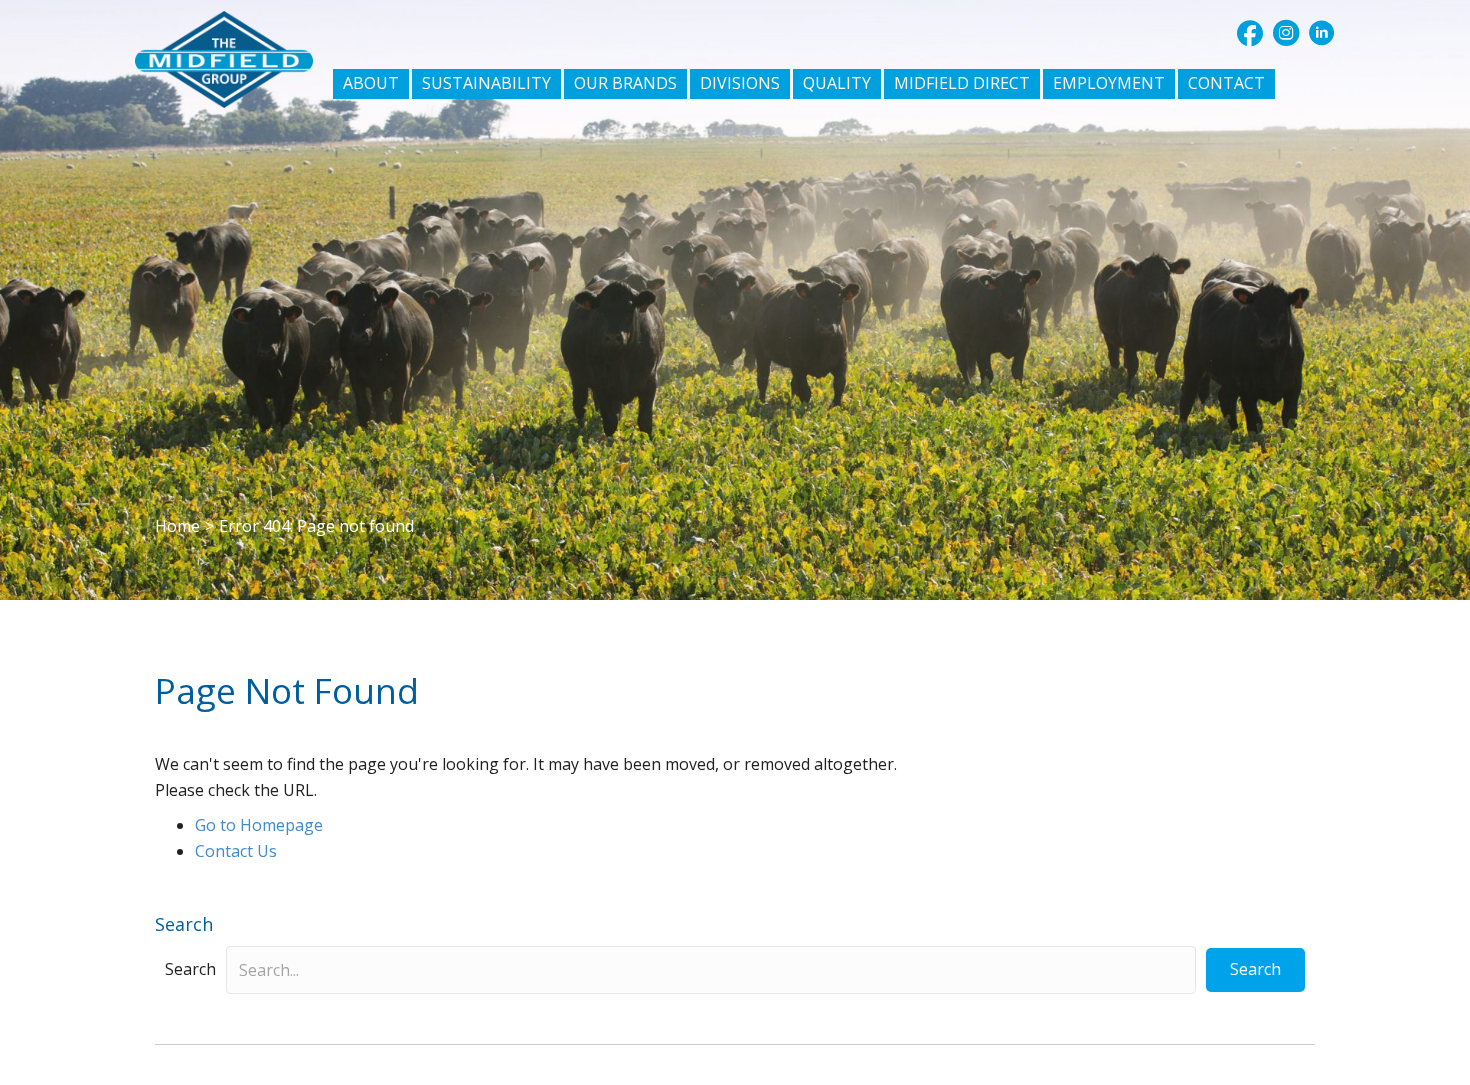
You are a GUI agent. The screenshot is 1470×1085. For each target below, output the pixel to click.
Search (190, 969)
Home (177, 526)
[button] (1250, 33)
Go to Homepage (259, 825)
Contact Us (236, 851)
